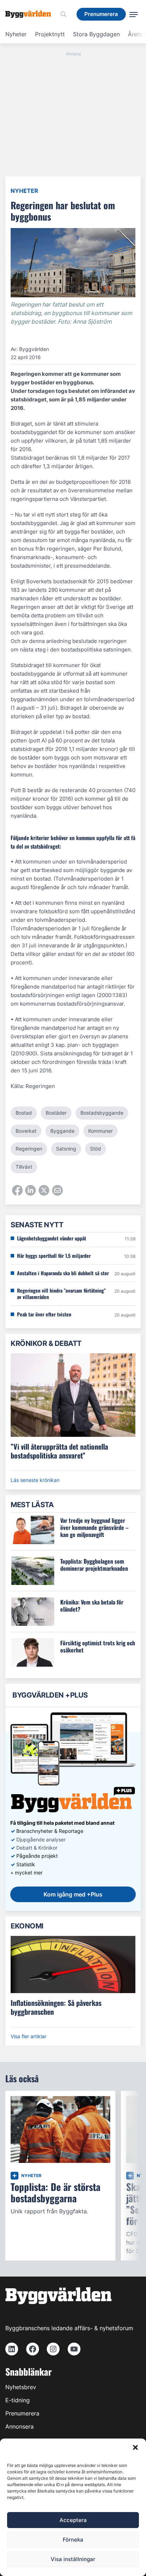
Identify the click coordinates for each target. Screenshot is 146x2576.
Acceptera (73, 2520)
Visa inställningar (73, 2559)
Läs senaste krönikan (35, 1480)
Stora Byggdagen (96, 34)
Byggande (62, 1131)
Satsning (66, 1149)
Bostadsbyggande (102, 1113)
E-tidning (18, 2400)
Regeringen (29, 1149)
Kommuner (100, 1131)
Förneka (73, 2540)
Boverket (26, 1131)
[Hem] (31, 14)
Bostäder (56, 1113)
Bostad (24, 1113)
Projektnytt (50, 34)
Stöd (96, 1149)
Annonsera (19, 2426)
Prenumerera (22, 2413)
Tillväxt (24, 1167)
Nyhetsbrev (21, 2387)
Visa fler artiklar (29, 2036)
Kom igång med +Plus (73, 1894)
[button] (135, 2447)
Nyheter (16, 34)
